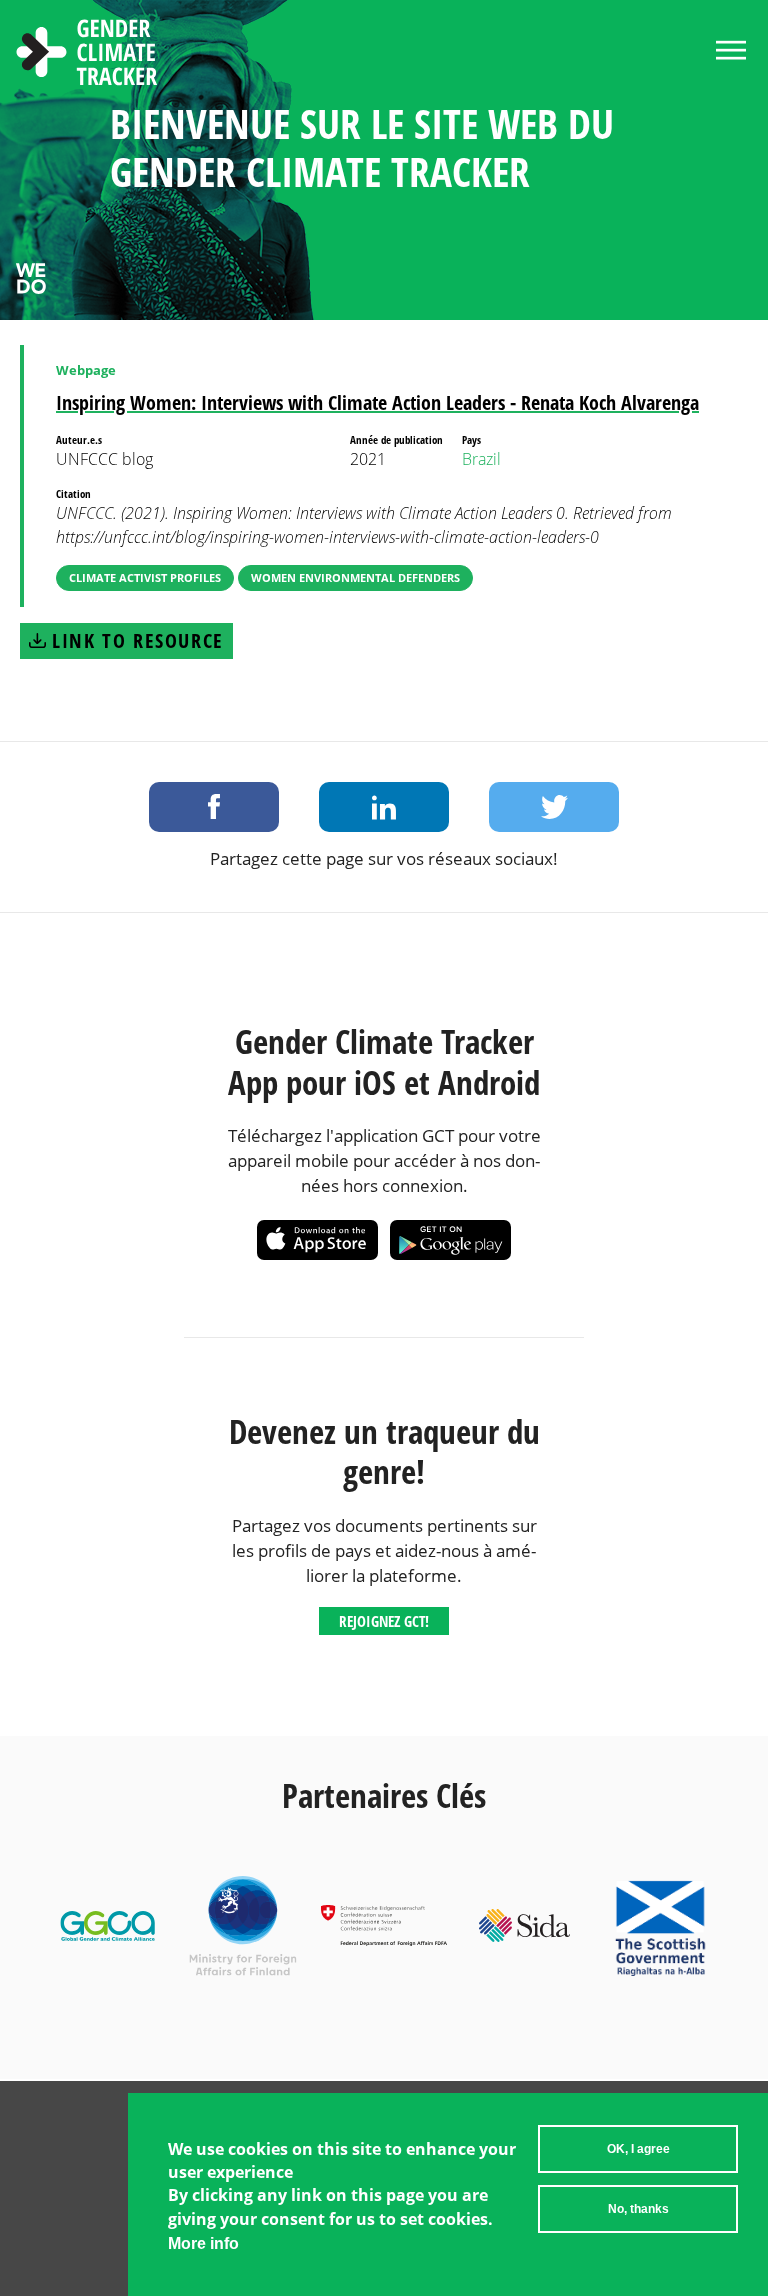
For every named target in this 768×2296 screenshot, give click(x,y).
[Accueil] (87, 55)
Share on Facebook (214, 807)
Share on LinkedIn (384, 807)
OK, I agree (638, 2149)
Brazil (481, 459)
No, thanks (638, 2209)
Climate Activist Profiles (145, 577)
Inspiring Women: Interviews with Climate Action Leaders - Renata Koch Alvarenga (377, 402)
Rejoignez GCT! (384, 1621)
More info (203, 2243)
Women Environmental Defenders (355, 577)
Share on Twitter (554, 807)
